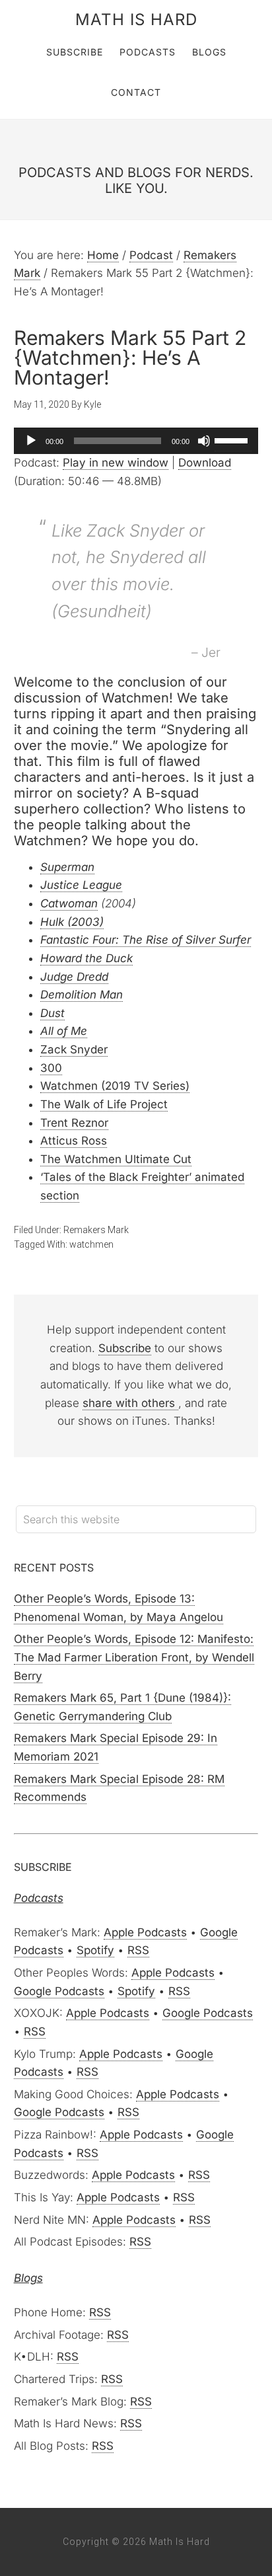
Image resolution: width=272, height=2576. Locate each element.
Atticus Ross (74, 1141)
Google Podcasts (59, 1991)
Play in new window (116, 463)
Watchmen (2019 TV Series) (115, 1086)
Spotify (95, 1950)
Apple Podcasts (145, 1932)
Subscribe (125, 1348)
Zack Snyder (74, 1049)
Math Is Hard (136, 19)
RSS (138, 1950)
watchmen (91, 1244)
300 (51, 1068)
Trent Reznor (74, 1123)
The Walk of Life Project (104, 1104)
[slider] (233, 439)
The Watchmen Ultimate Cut (116, 1159)
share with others (130, 1403)
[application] (136, 441)
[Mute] (204, 441)
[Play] (31, 441)
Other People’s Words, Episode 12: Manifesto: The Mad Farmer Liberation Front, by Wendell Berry (134, 1657)
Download (205, 463)
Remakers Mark (96, 1230)
